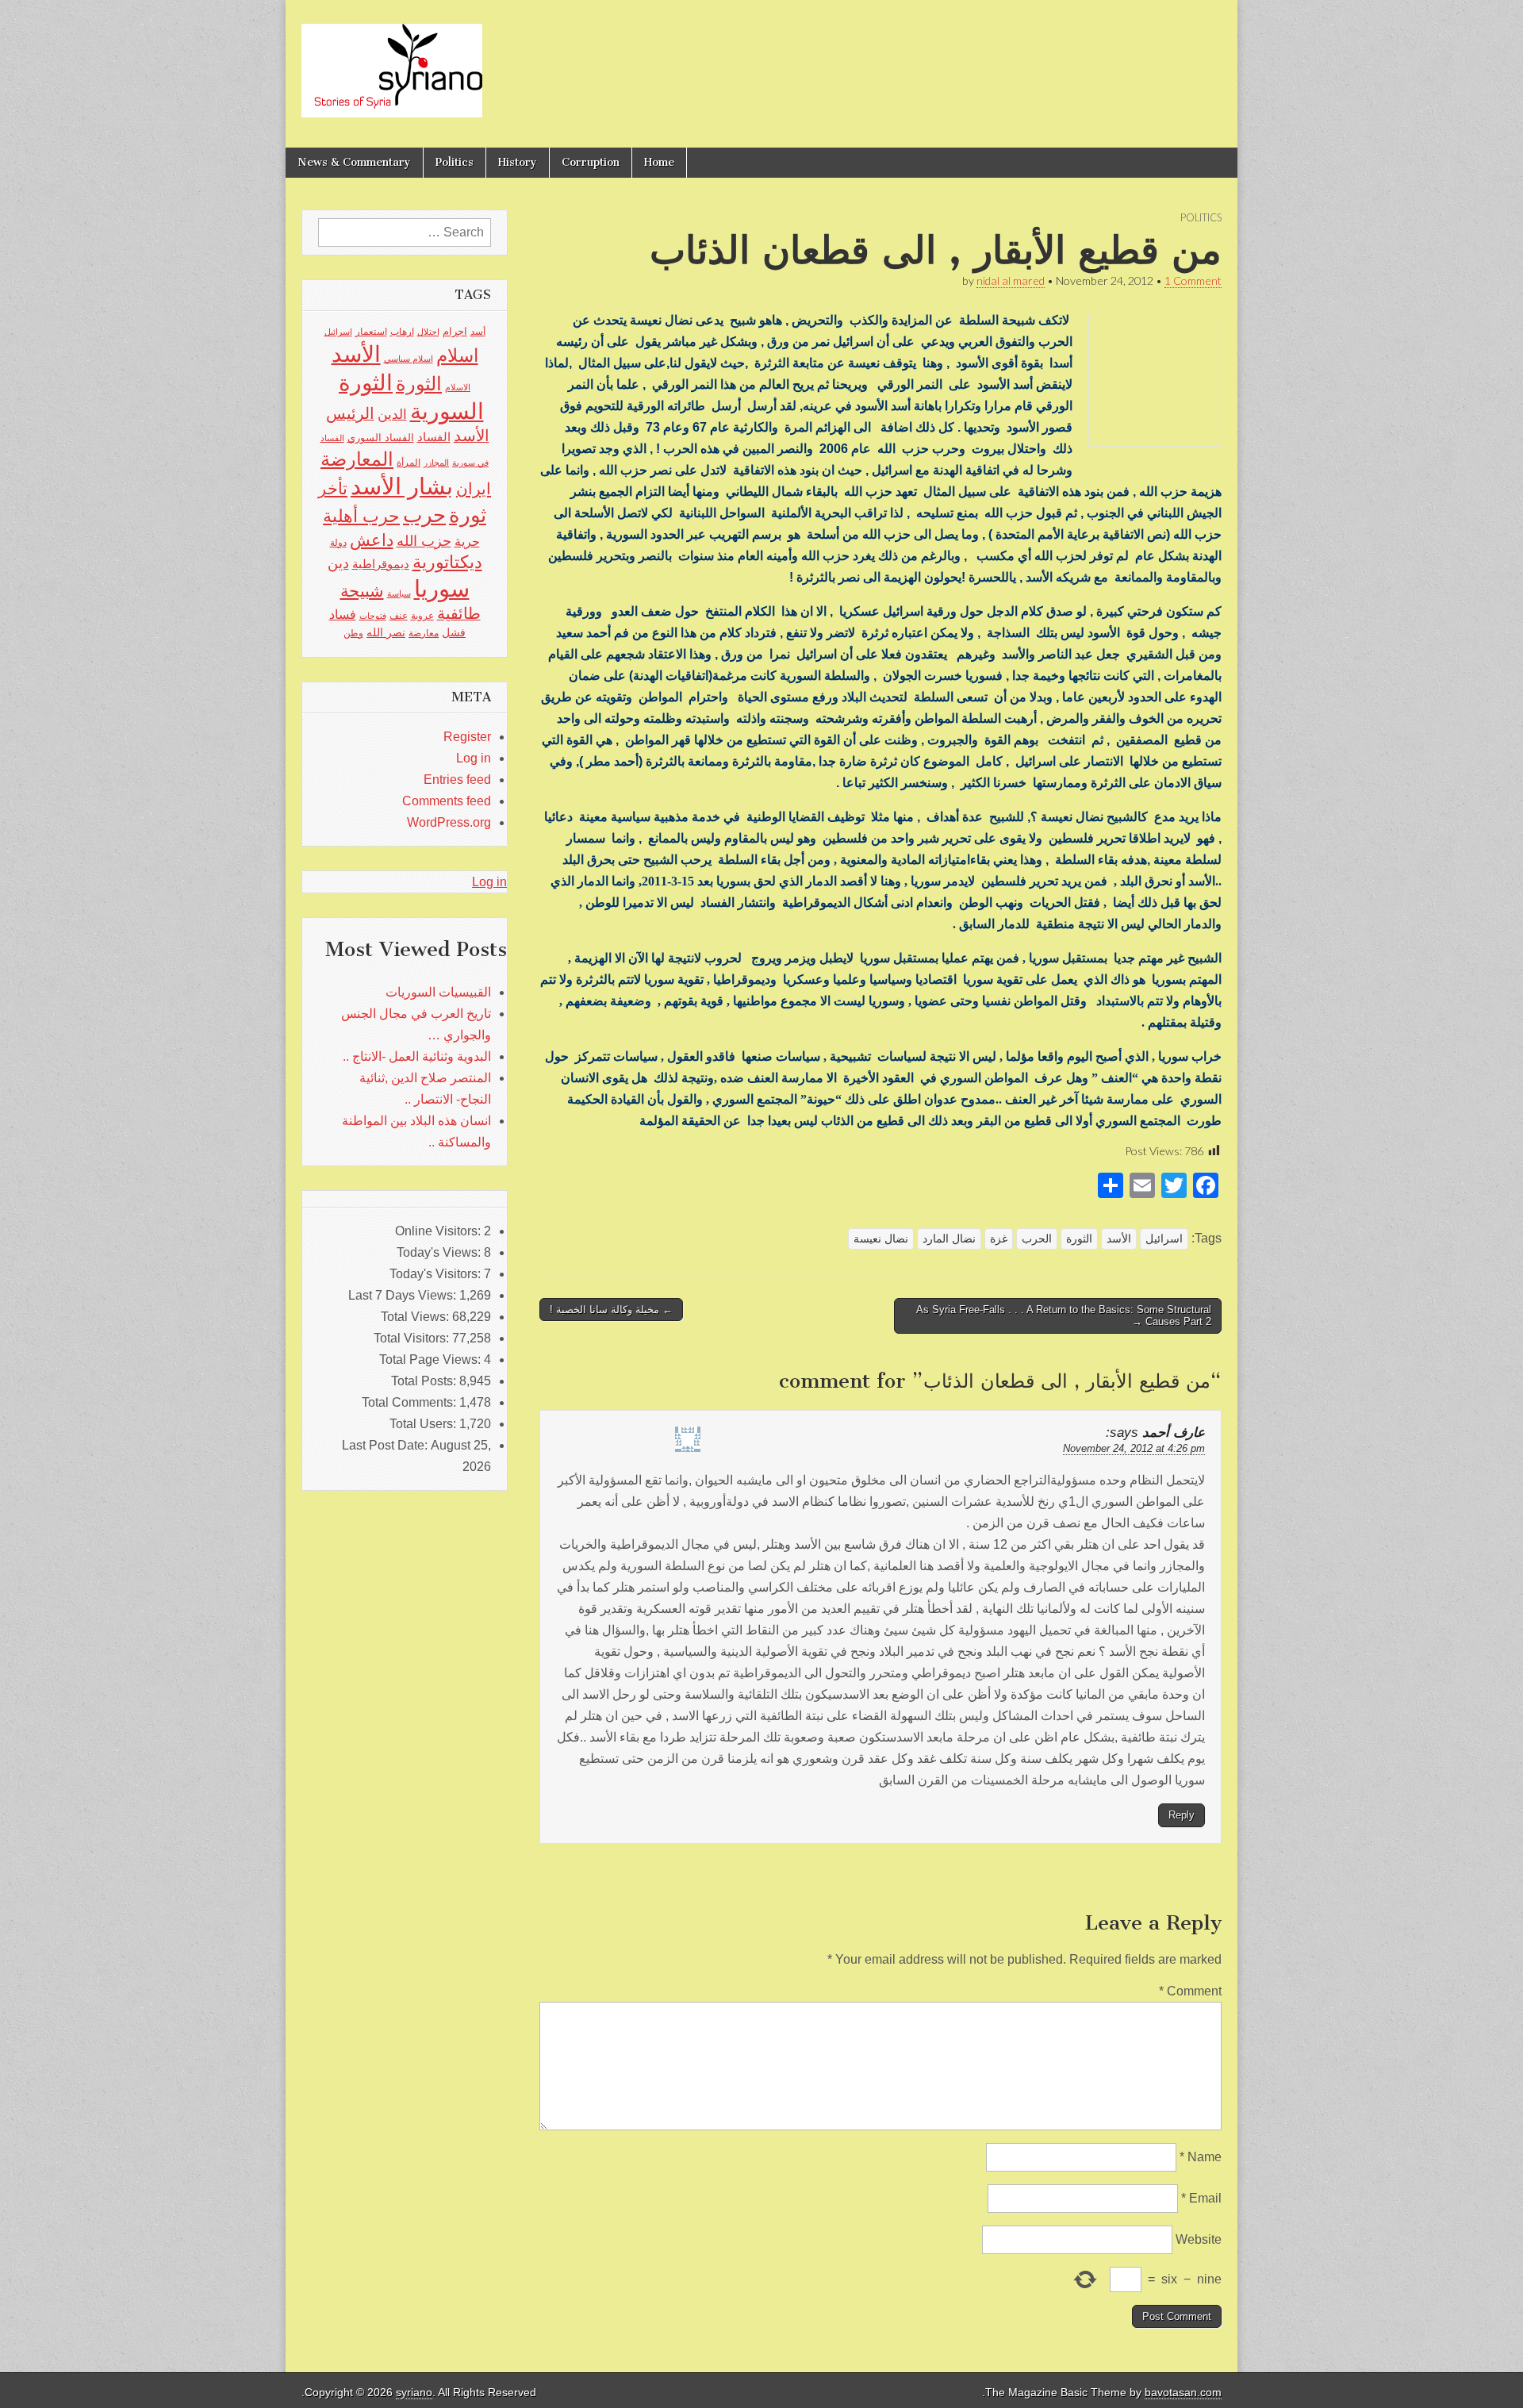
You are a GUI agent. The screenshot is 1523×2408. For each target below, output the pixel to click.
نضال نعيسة (881, 1239)
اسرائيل (1164, 1239)
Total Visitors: (413, 1338)
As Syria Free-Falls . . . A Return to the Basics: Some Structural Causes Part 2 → (1064, 1316)
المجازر (436, 463)
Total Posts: (425, 1381)
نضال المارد (949, 1239)
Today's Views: (440, 1252)
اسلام (457, 355)
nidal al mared (1011, 280)
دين (338, 563)
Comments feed (447, 801)
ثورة (468, 515)
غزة (999, 1239)
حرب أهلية (361, 516)
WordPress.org (449, 822)
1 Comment (1193, 280)
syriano (414, 2393)
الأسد (1119, 1239)
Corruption (591, 162)
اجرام (455, 331)
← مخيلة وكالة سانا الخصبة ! (611, 1310)
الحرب (1037, 1239)
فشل (454, 632)
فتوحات (373, 616)
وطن (353, 633)
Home (659, 162)
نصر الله (386, 632)
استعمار (371, 332)
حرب (424, 515)
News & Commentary (354, 162)
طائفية (459, 613)
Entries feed (457, 780)
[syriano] (392, 62)
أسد (478, 332)
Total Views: (416, 1317)
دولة (338, 543)
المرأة (409, 463)
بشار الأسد (402, 486)
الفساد (434, 437)
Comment (1190, 1991)
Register (467, 737)
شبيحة (362, 591)
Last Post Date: (386, 1445)
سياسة (399, 593)
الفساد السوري (381, 438)
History (518, 162)
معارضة (424, 633)
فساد (343, 614)
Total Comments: (410, 1402)
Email (1201, 2198)
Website (1199, 2239)
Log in (474, 758)
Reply (1182, 1815)
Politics (455, 162)
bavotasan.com (1183, 2393)
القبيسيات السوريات (438, 992)
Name (1201, 2157)
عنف (399, 616)
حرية (467, 541)
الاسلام (458, 387)
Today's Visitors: (437, 1274)
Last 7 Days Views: (404, 1295)
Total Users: (424, 1424)
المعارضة (357, 459)
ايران (474, 489)
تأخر (333, 488)
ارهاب (402, 332)
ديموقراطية (381, 564)
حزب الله (424, 541)
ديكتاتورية (447, 562)
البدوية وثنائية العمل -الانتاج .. (417, 1056)
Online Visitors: (439, 1231)
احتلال (428, 332)
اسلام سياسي (409, 359)
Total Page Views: (432, 1360)
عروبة (422, 616)
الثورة (1079, 1239)
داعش (372, 540)
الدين (392, 415)
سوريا (442, 588)
